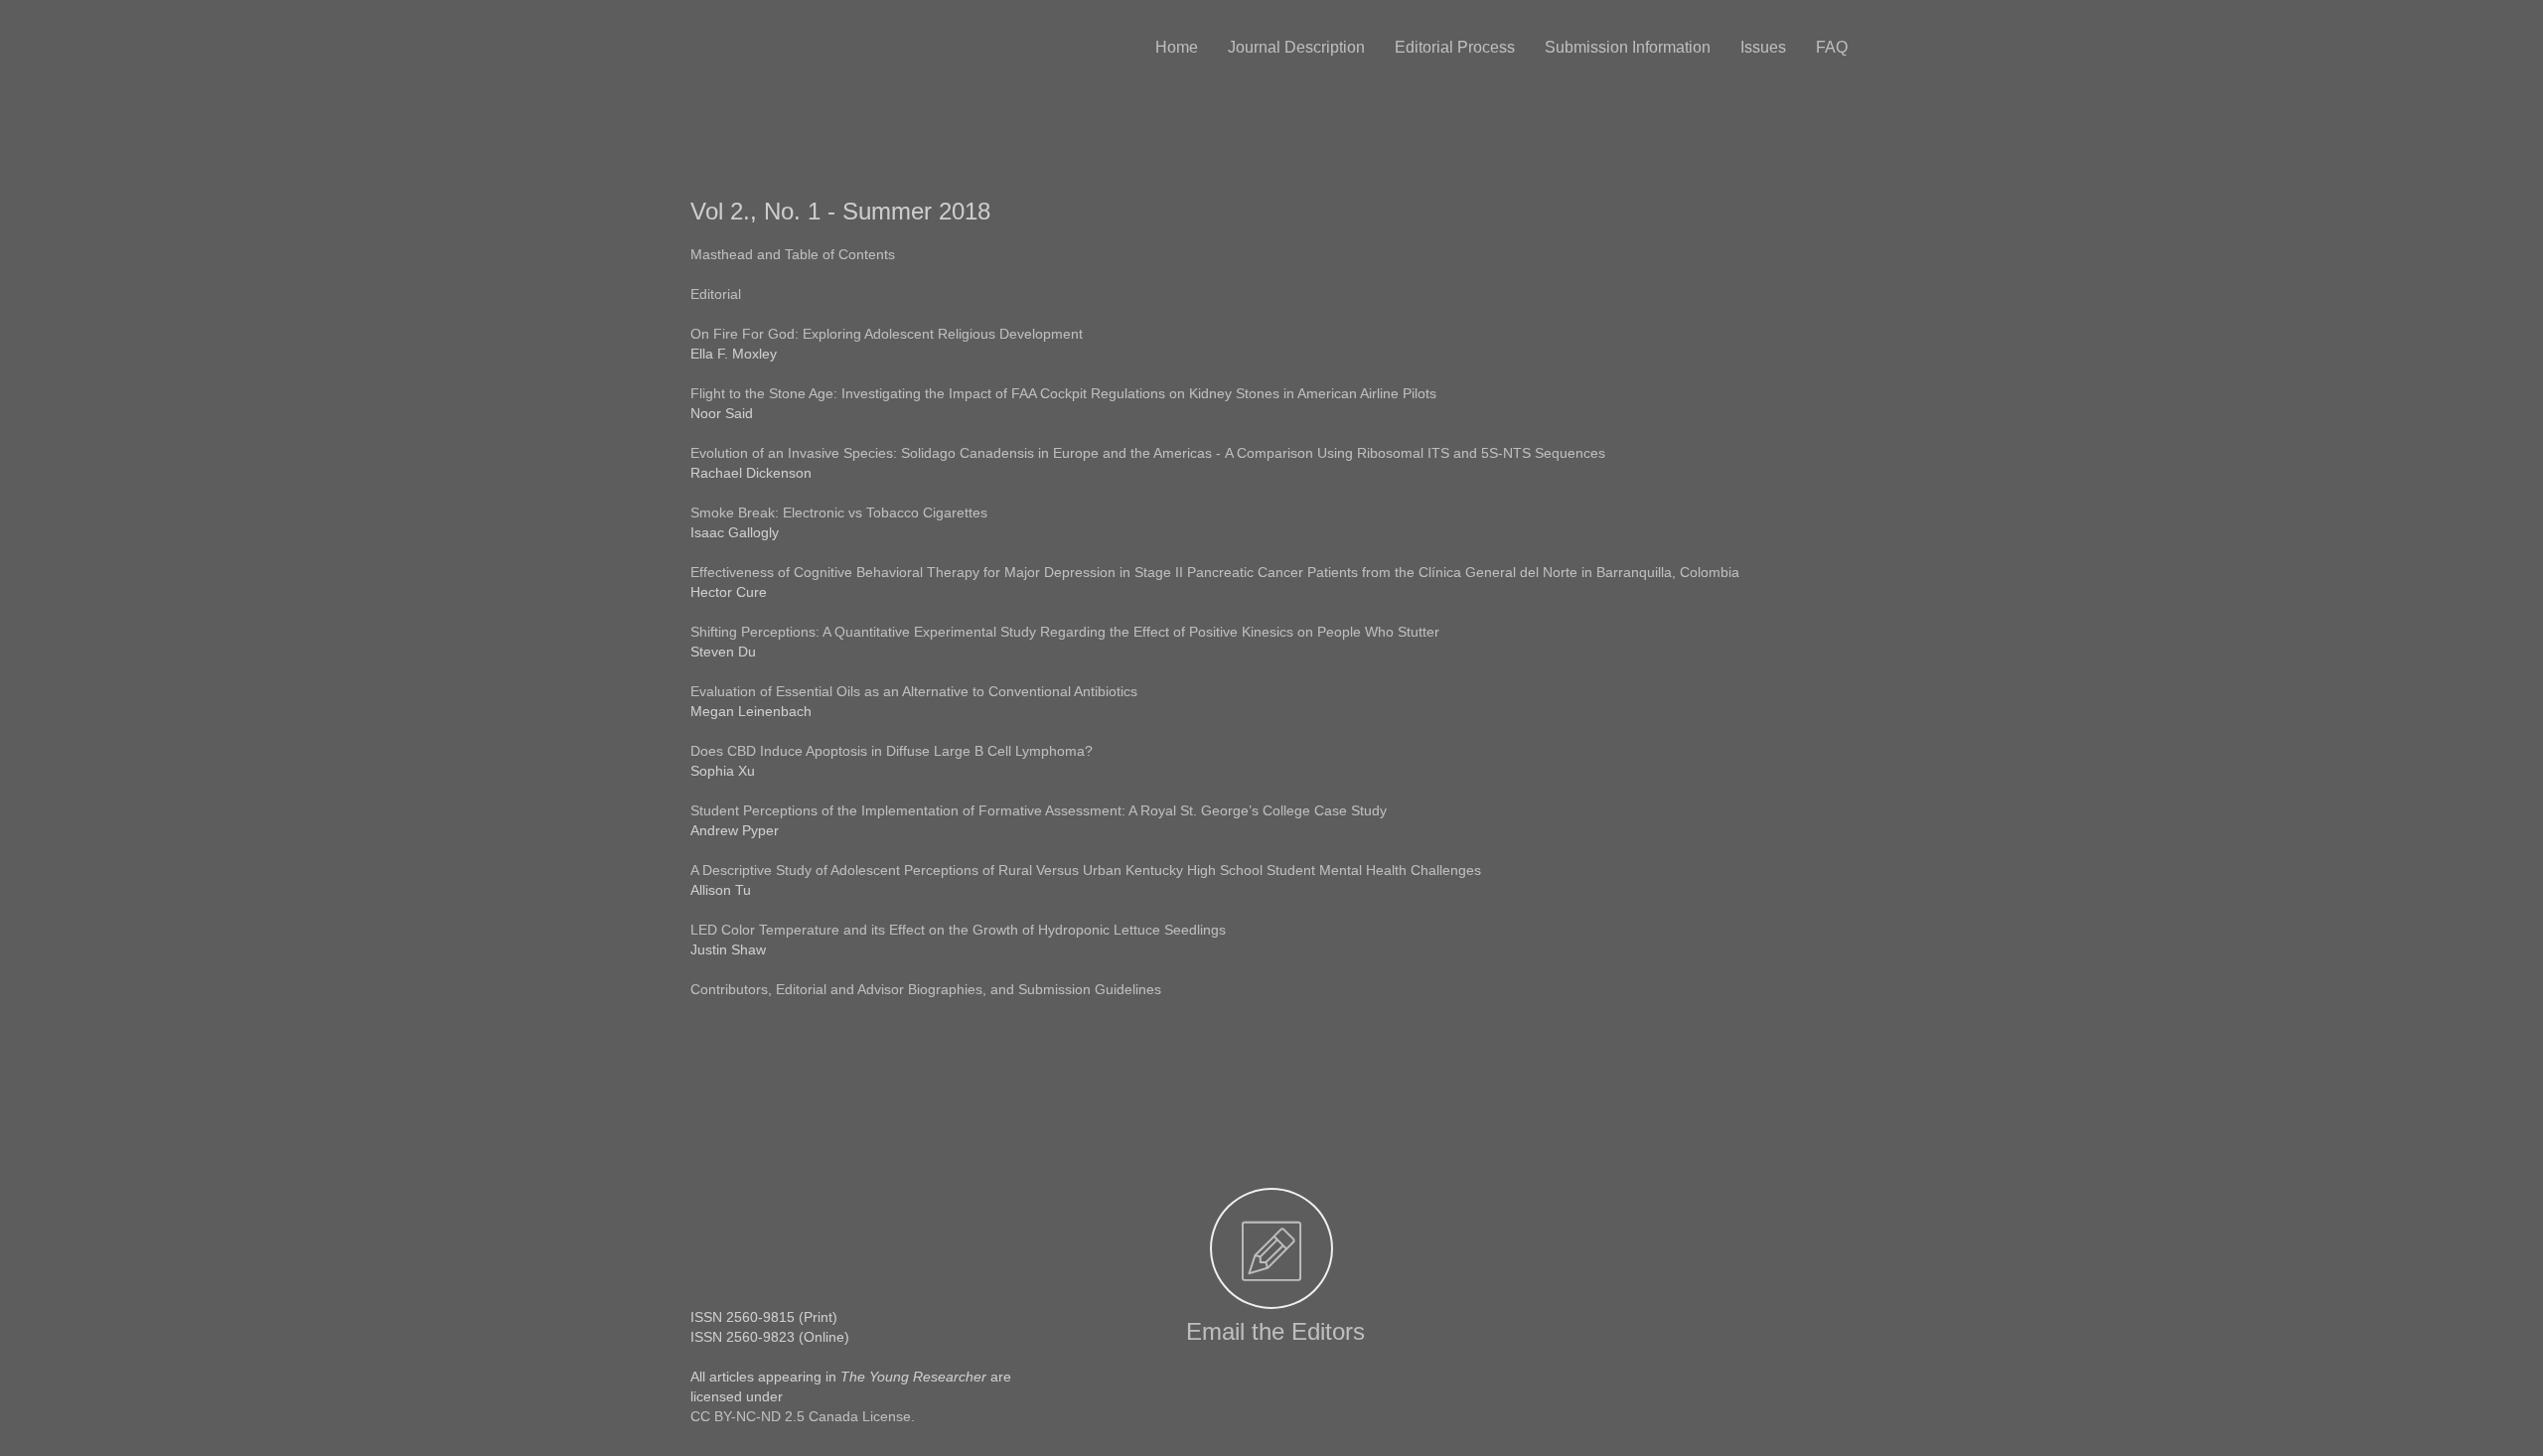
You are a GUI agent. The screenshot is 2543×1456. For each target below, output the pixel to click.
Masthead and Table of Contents (795, 254)
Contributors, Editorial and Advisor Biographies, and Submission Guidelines (926, 989)
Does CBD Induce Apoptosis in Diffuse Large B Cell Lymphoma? (892, 751)
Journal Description (1296, 47)
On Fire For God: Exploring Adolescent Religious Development (889, 334)
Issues (1763, 47)
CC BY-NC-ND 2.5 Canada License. (803, 1416)
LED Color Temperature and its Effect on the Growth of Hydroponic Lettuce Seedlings (960, 930)
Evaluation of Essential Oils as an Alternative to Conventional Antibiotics (916, 691)
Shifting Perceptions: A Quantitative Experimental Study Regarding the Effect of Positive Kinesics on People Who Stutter (1067, 632)
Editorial (716, 294)
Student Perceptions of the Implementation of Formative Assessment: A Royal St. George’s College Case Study (1041, 810)
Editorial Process (1455, 47)
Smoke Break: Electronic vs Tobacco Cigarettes (839, 512)
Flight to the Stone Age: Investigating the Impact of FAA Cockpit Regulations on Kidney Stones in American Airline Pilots (1063, 393)
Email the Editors (1272, 1331)
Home (1177, 47)
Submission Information (1628, 47)
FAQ (1832, 47)
